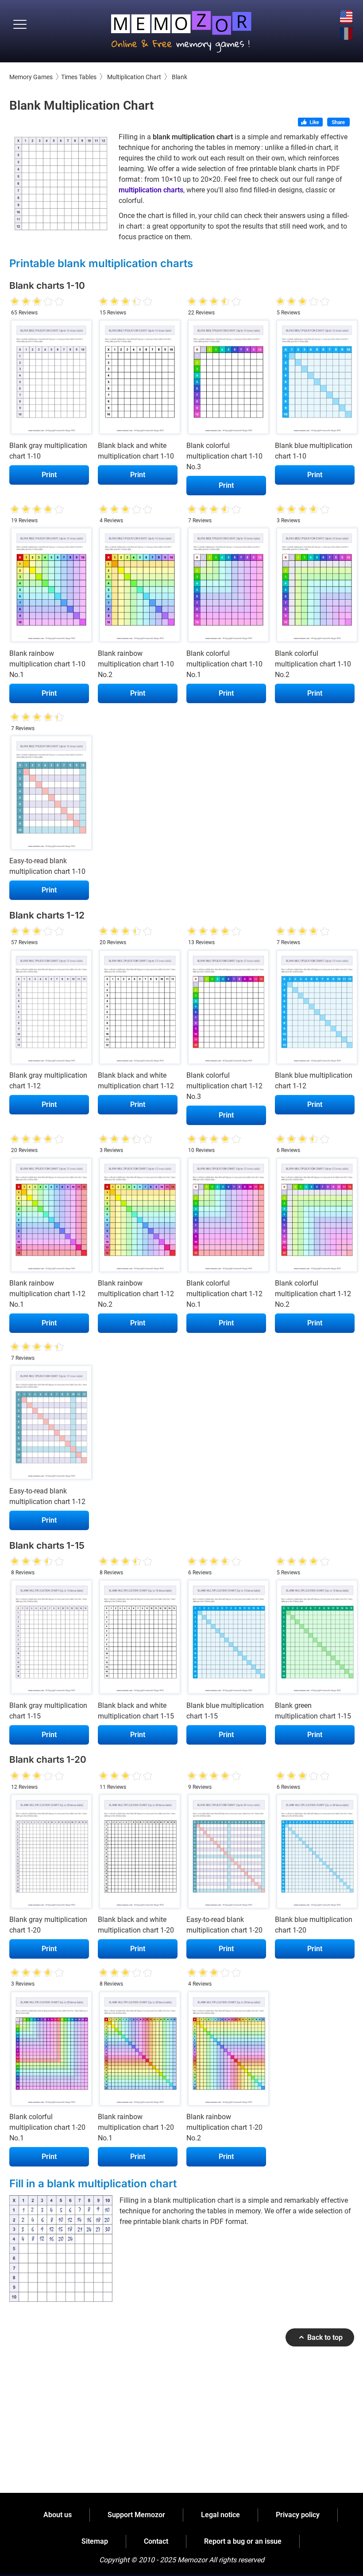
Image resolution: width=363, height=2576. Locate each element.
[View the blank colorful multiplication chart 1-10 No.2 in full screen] (315, 587)
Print (49, 475)
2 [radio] (20, 302)
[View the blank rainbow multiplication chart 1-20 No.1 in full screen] (138, 2051)
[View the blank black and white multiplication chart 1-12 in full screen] (138, 1009)
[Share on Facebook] (338, 123)
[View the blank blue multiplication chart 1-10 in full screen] (315, 379)
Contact (156, 2541)
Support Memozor (136, 2515)
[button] (20, 25)
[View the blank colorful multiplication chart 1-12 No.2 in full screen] (315, 1217)
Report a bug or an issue (243, 2541)
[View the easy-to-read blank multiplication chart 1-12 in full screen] (49, 1425)
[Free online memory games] (181, 29)
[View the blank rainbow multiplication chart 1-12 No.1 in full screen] (49, 1217)
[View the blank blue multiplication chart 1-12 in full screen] (315, 1009)
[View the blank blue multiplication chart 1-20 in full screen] (315, 1854)
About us (58, 2515)
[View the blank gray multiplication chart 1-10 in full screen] (49, 379)
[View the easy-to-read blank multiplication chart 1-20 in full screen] (226, 1854)
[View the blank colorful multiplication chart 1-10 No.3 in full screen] (226, 379)
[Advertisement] (181, 2431)
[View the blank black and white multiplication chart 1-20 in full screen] (138, 1854)
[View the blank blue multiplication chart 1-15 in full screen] (226, 1639)
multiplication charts (151, 190)
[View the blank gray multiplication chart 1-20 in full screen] (49, 1854)
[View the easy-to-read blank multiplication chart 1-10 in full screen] (49, 795)
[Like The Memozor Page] (310, 123)
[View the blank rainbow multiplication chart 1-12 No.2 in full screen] (138, 1217)
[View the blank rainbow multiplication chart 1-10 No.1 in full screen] (49, 587)
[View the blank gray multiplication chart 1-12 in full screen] (49, 1009)
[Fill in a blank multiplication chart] (61, 2249)
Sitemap (95, 2541)
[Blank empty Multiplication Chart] (61, 184)
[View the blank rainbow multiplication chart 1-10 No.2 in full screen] (138, 587)
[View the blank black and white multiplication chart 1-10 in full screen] (138, 379)
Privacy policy (298, 2515)
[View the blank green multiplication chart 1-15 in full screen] (315, 1639)
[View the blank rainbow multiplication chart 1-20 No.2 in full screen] (226, 2051)
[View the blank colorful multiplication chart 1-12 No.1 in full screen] (226, 1217)
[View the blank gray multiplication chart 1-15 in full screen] (49, 1639)
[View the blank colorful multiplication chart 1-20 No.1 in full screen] (49, 2051)
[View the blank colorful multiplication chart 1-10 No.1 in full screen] (226, 587)
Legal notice (220, 2515)
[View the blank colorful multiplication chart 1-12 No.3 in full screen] (226, 1009)
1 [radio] (15, 302)
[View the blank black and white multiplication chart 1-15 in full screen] (138, 1639)
